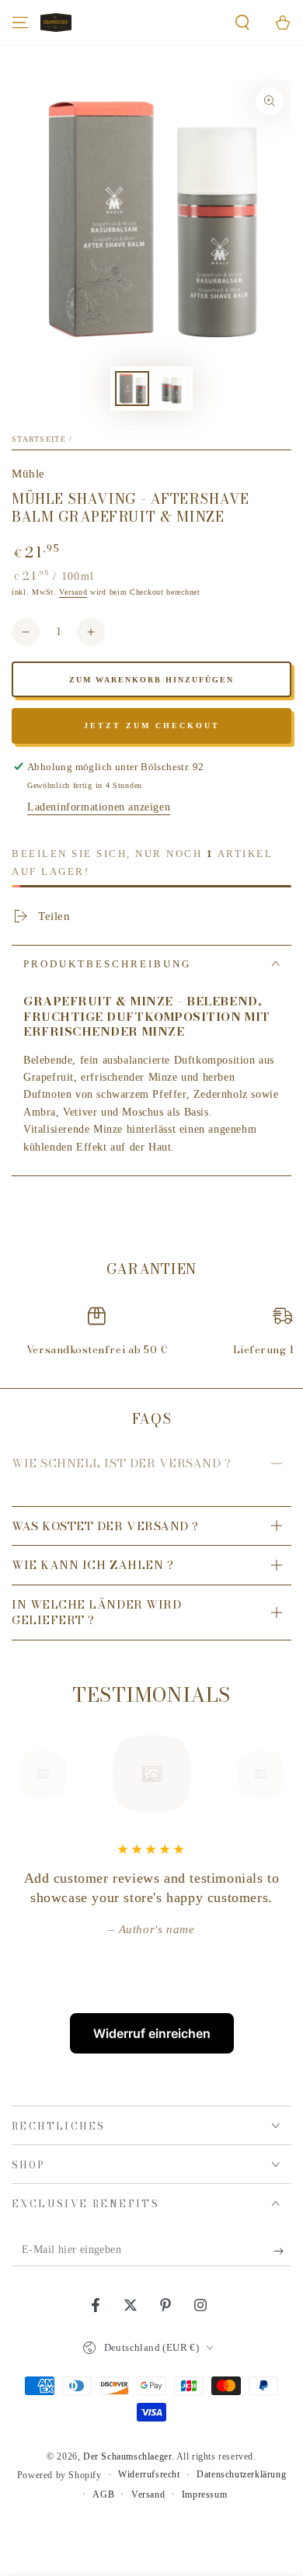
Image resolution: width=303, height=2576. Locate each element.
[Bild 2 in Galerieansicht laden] (171, 389)
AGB (103, 2494)
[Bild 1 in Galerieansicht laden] (132, 389)
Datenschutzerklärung (241, 2474)
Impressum (204, 2494)
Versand (73, 592)
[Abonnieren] (282, 2251)
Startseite (39, 439)
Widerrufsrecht (149, 2474)
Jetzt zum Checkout (152, 726)
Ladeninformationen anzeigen (99, 807)
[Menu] (20, 23)
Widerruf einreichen (152, 2033)
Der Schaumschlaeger (127, 2456)
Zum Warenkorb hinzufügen (151, 680)
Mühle (28, 474)
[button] (242, 23)
